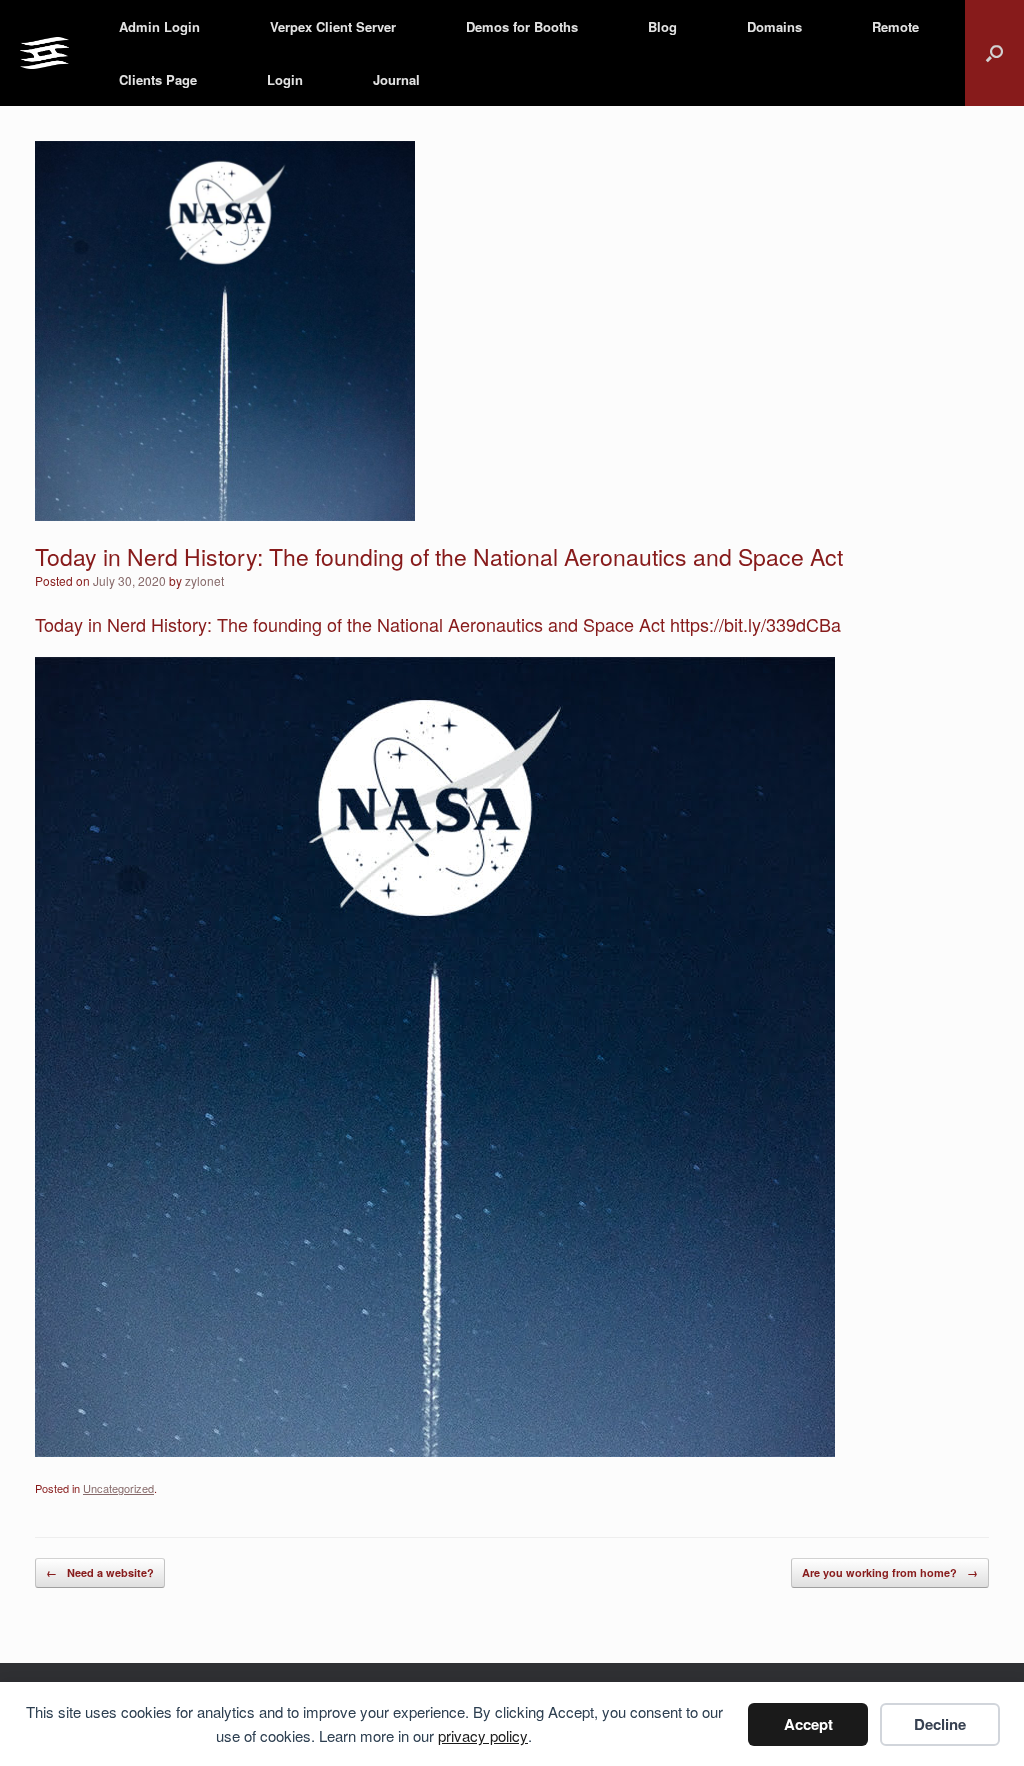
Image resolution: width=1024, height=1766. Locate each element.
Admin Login (159, 26)
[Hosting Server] (44, 53)
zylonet (204, 580)
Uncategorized (118, 1488)
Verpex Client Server (333, 26)
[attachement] (435, 1449)
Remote (895, 26)
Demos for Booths (522, 26)
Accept (808, 1724)
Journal (396, 79)
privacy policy (483, 1735)
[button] (994, 53)
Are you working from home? (890, 1572)
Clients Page (158, 79)
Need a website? (100, 1572)
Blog (662, 26)
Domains (774, 26)
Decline (940, 1724)
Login (285, 79)
